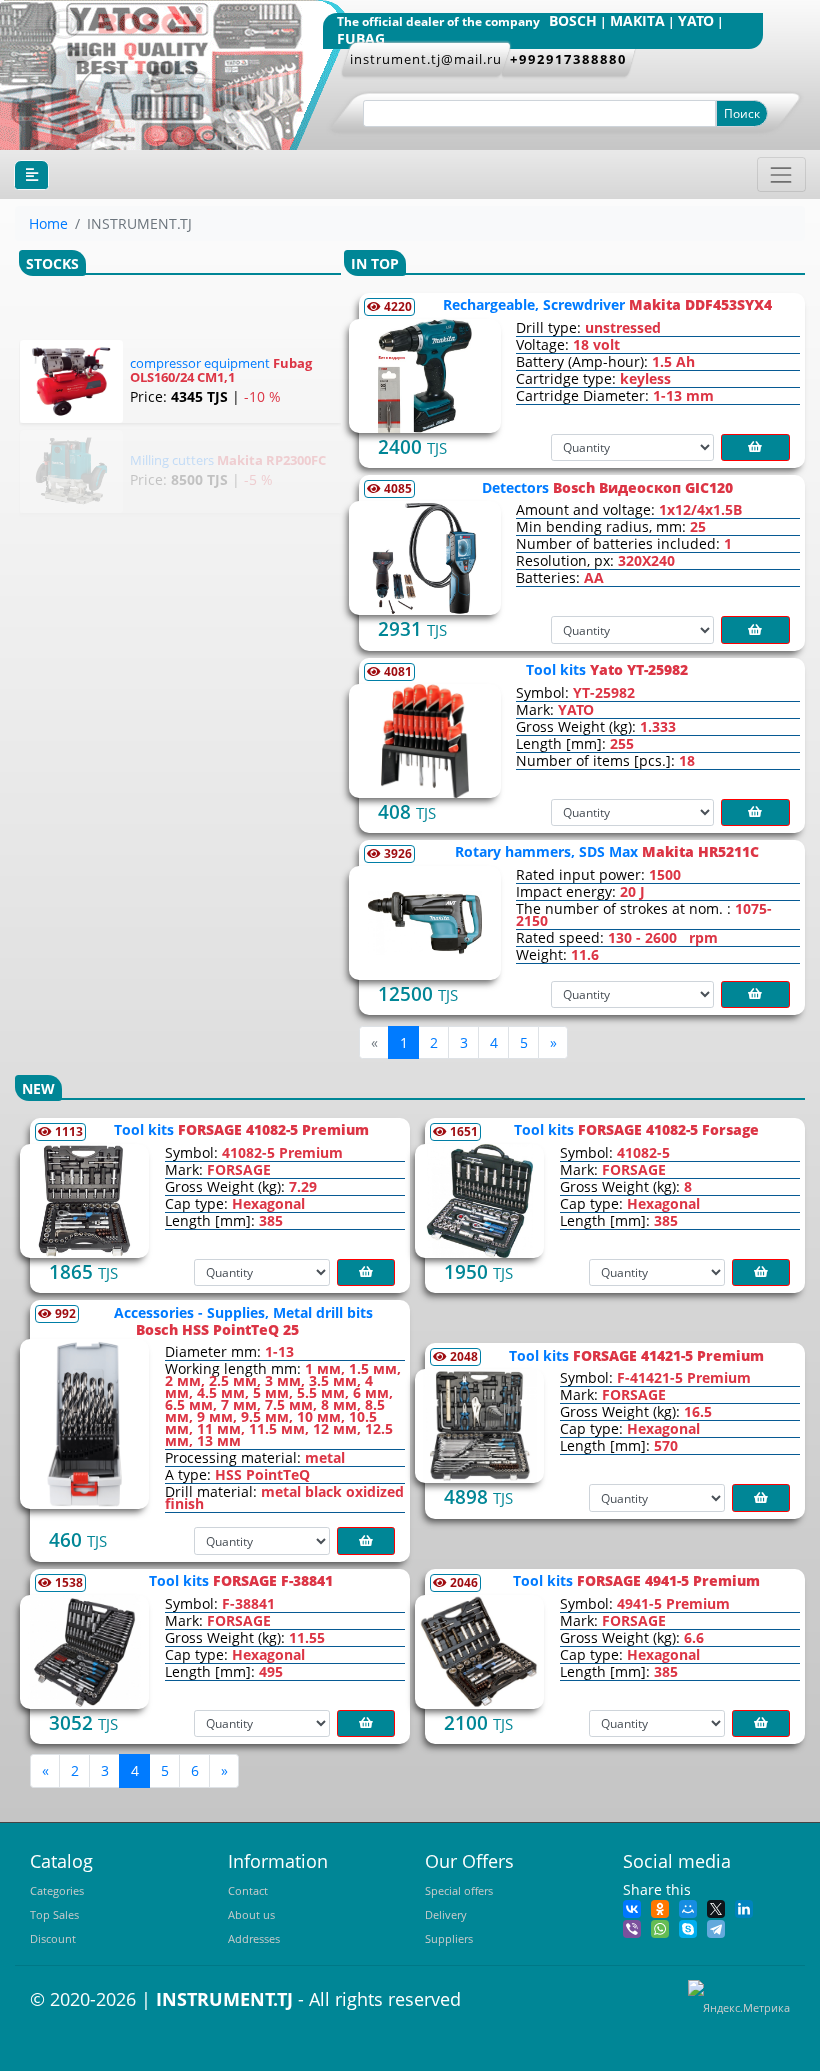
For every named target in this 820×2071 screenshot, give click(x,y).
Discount (53, 1938)
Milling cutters (228, 460)
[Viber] (632, 1928)
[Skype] (688, 1928)
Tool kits (607, 669)
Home (48, 223)
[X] (716, 1908)
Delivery (446, 1914)
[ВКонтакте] (632, 1908)
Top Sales (54, 1914)
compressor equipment (221, 370)
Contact (248, 1890)
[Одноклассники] (660, 1908)
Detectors (607, 487)
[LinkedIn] (744, 1908)
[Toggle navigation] (781, 174)
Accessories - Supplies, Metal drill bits (243, 1321)
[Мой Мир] (688, 1908)
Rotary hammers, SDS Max (607, 851)
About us (251, 1914)
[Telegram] (716, 1928)
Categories (57, 1890)
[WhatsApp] (660, 1928)
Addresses (254, 1938)
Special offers (459, 1890)
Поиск (742, 113)
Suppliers (449, 1938)
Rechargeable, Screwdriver (607, 304)
